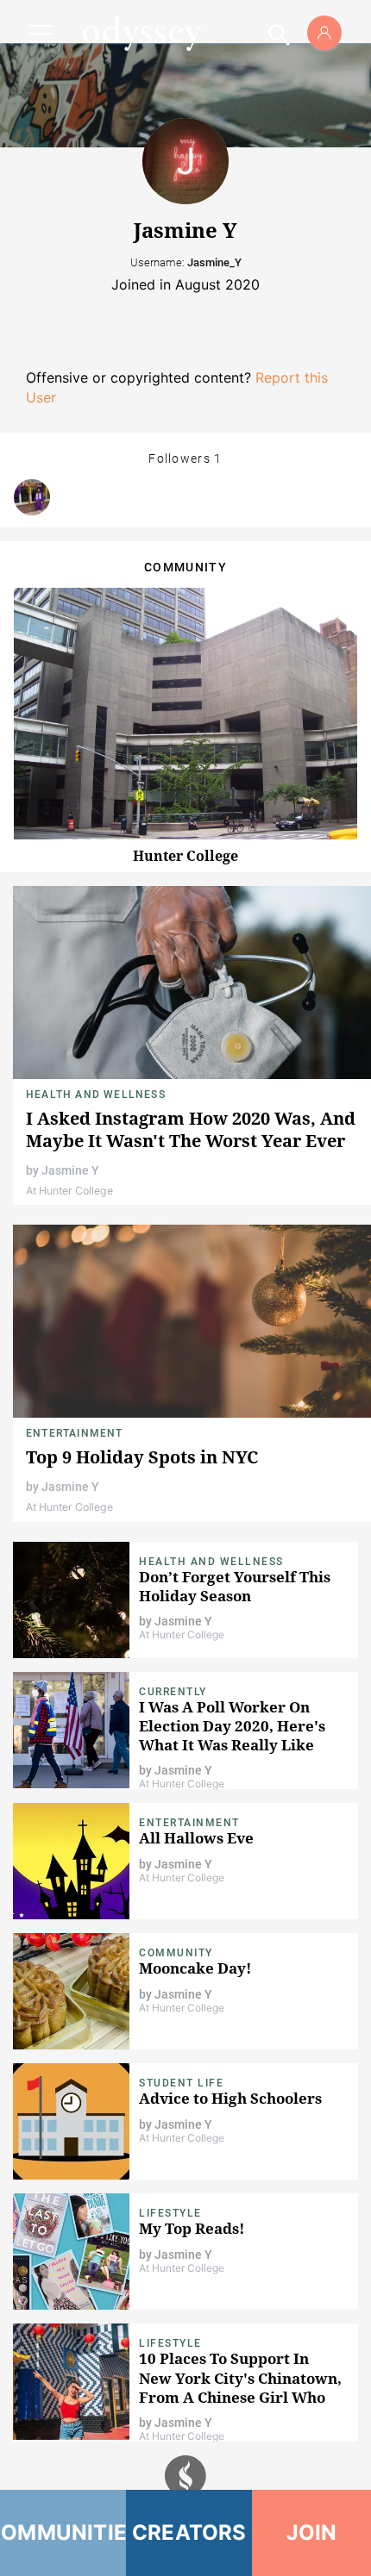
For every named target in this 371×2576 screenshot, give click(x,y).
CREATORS (189, 2532)
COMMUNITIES (63, 2532)
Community (176, 1953)
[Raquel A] (32, 497)
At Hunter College (69, 1191)
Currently (173, 1692)
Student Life (181, 2083)
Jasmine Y (70, 1170)
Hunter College (185, 856)
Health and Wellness (96, 1095)
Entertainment (75, 1433)
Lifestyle (170, 2213)
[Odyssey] (141, 33)
